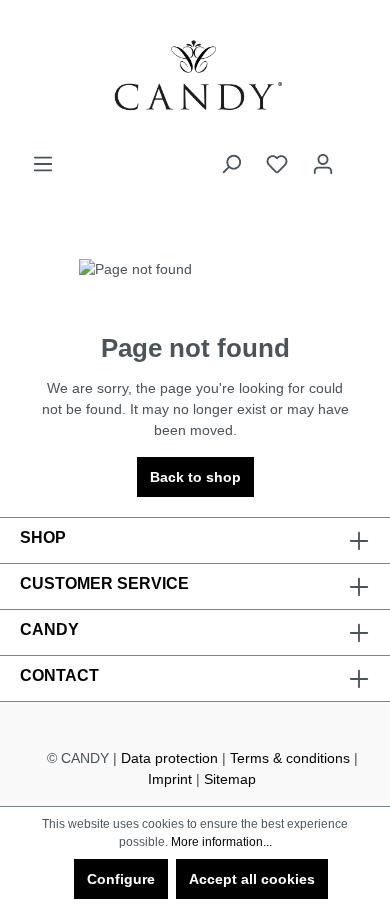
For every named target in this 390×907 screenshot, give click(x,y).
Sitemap (230, 779)
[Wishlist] (277, 164)
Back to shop (195, 477)
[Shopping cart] (358, 156)
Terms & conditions (290, 758)
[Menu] (43, 164)
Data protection (169, 758)
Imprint (170, 779)
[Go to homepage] (195, 76)
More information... (221, 842)
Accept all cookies (252, 879)
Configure (121, 879)
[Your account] (323, 164)
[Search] (231, 164)
